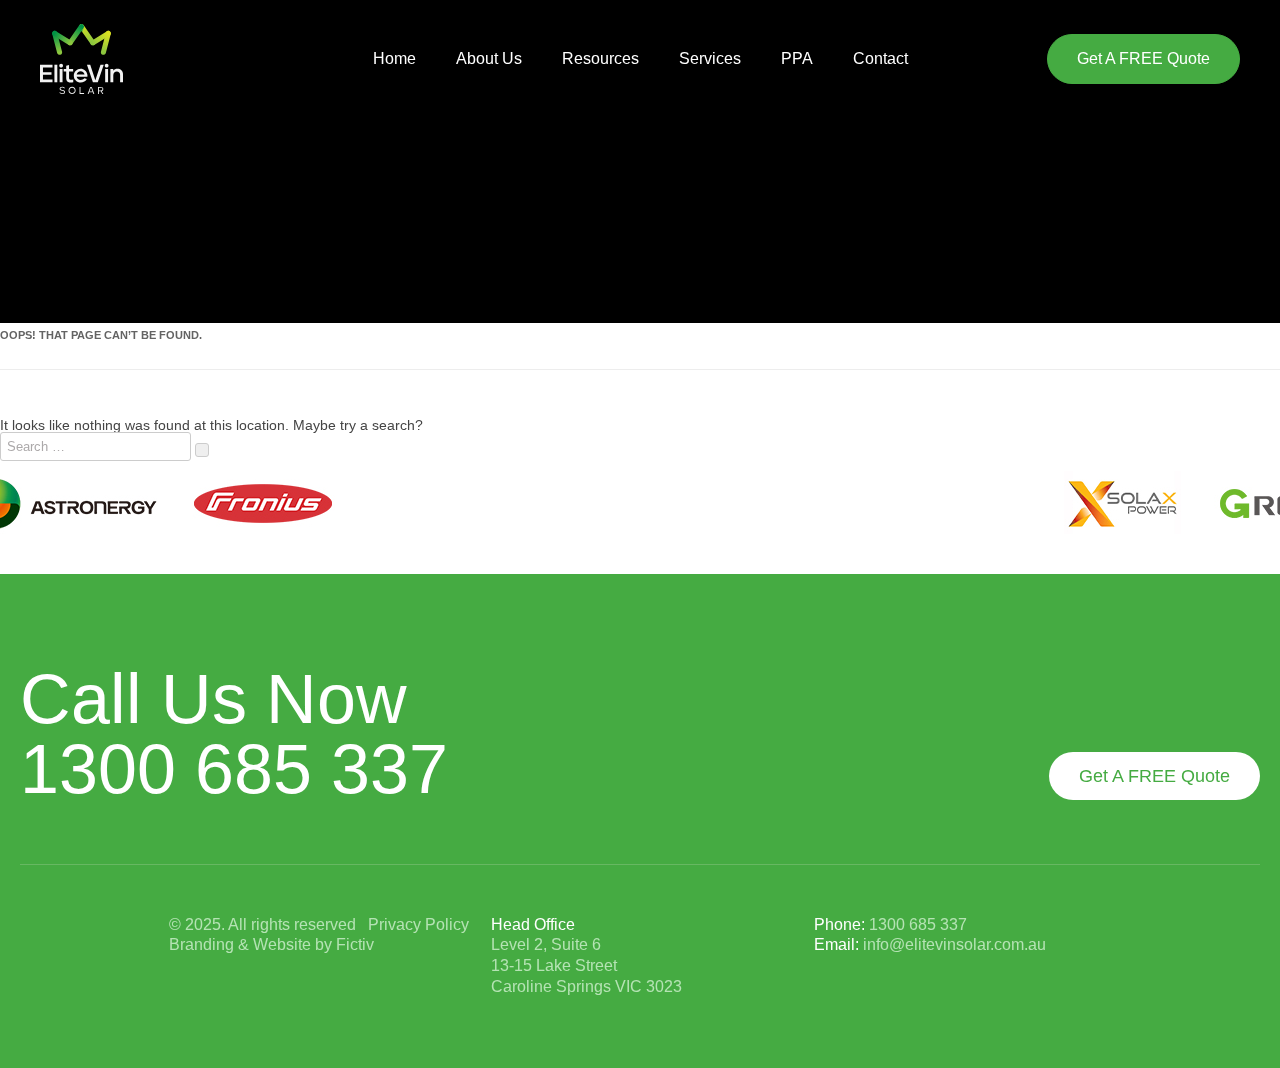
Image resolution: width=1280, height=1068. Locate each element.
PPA (797, 58)
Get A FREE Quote (1143, 58)
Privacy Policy (418, 924)
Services (710, 58)
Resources (600, 58)
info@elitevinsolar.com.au (954, 944)
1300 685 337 (234, 769)
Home (394, 58)
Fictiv (355, 944)
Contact (880, 58)
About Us (489, 58)
